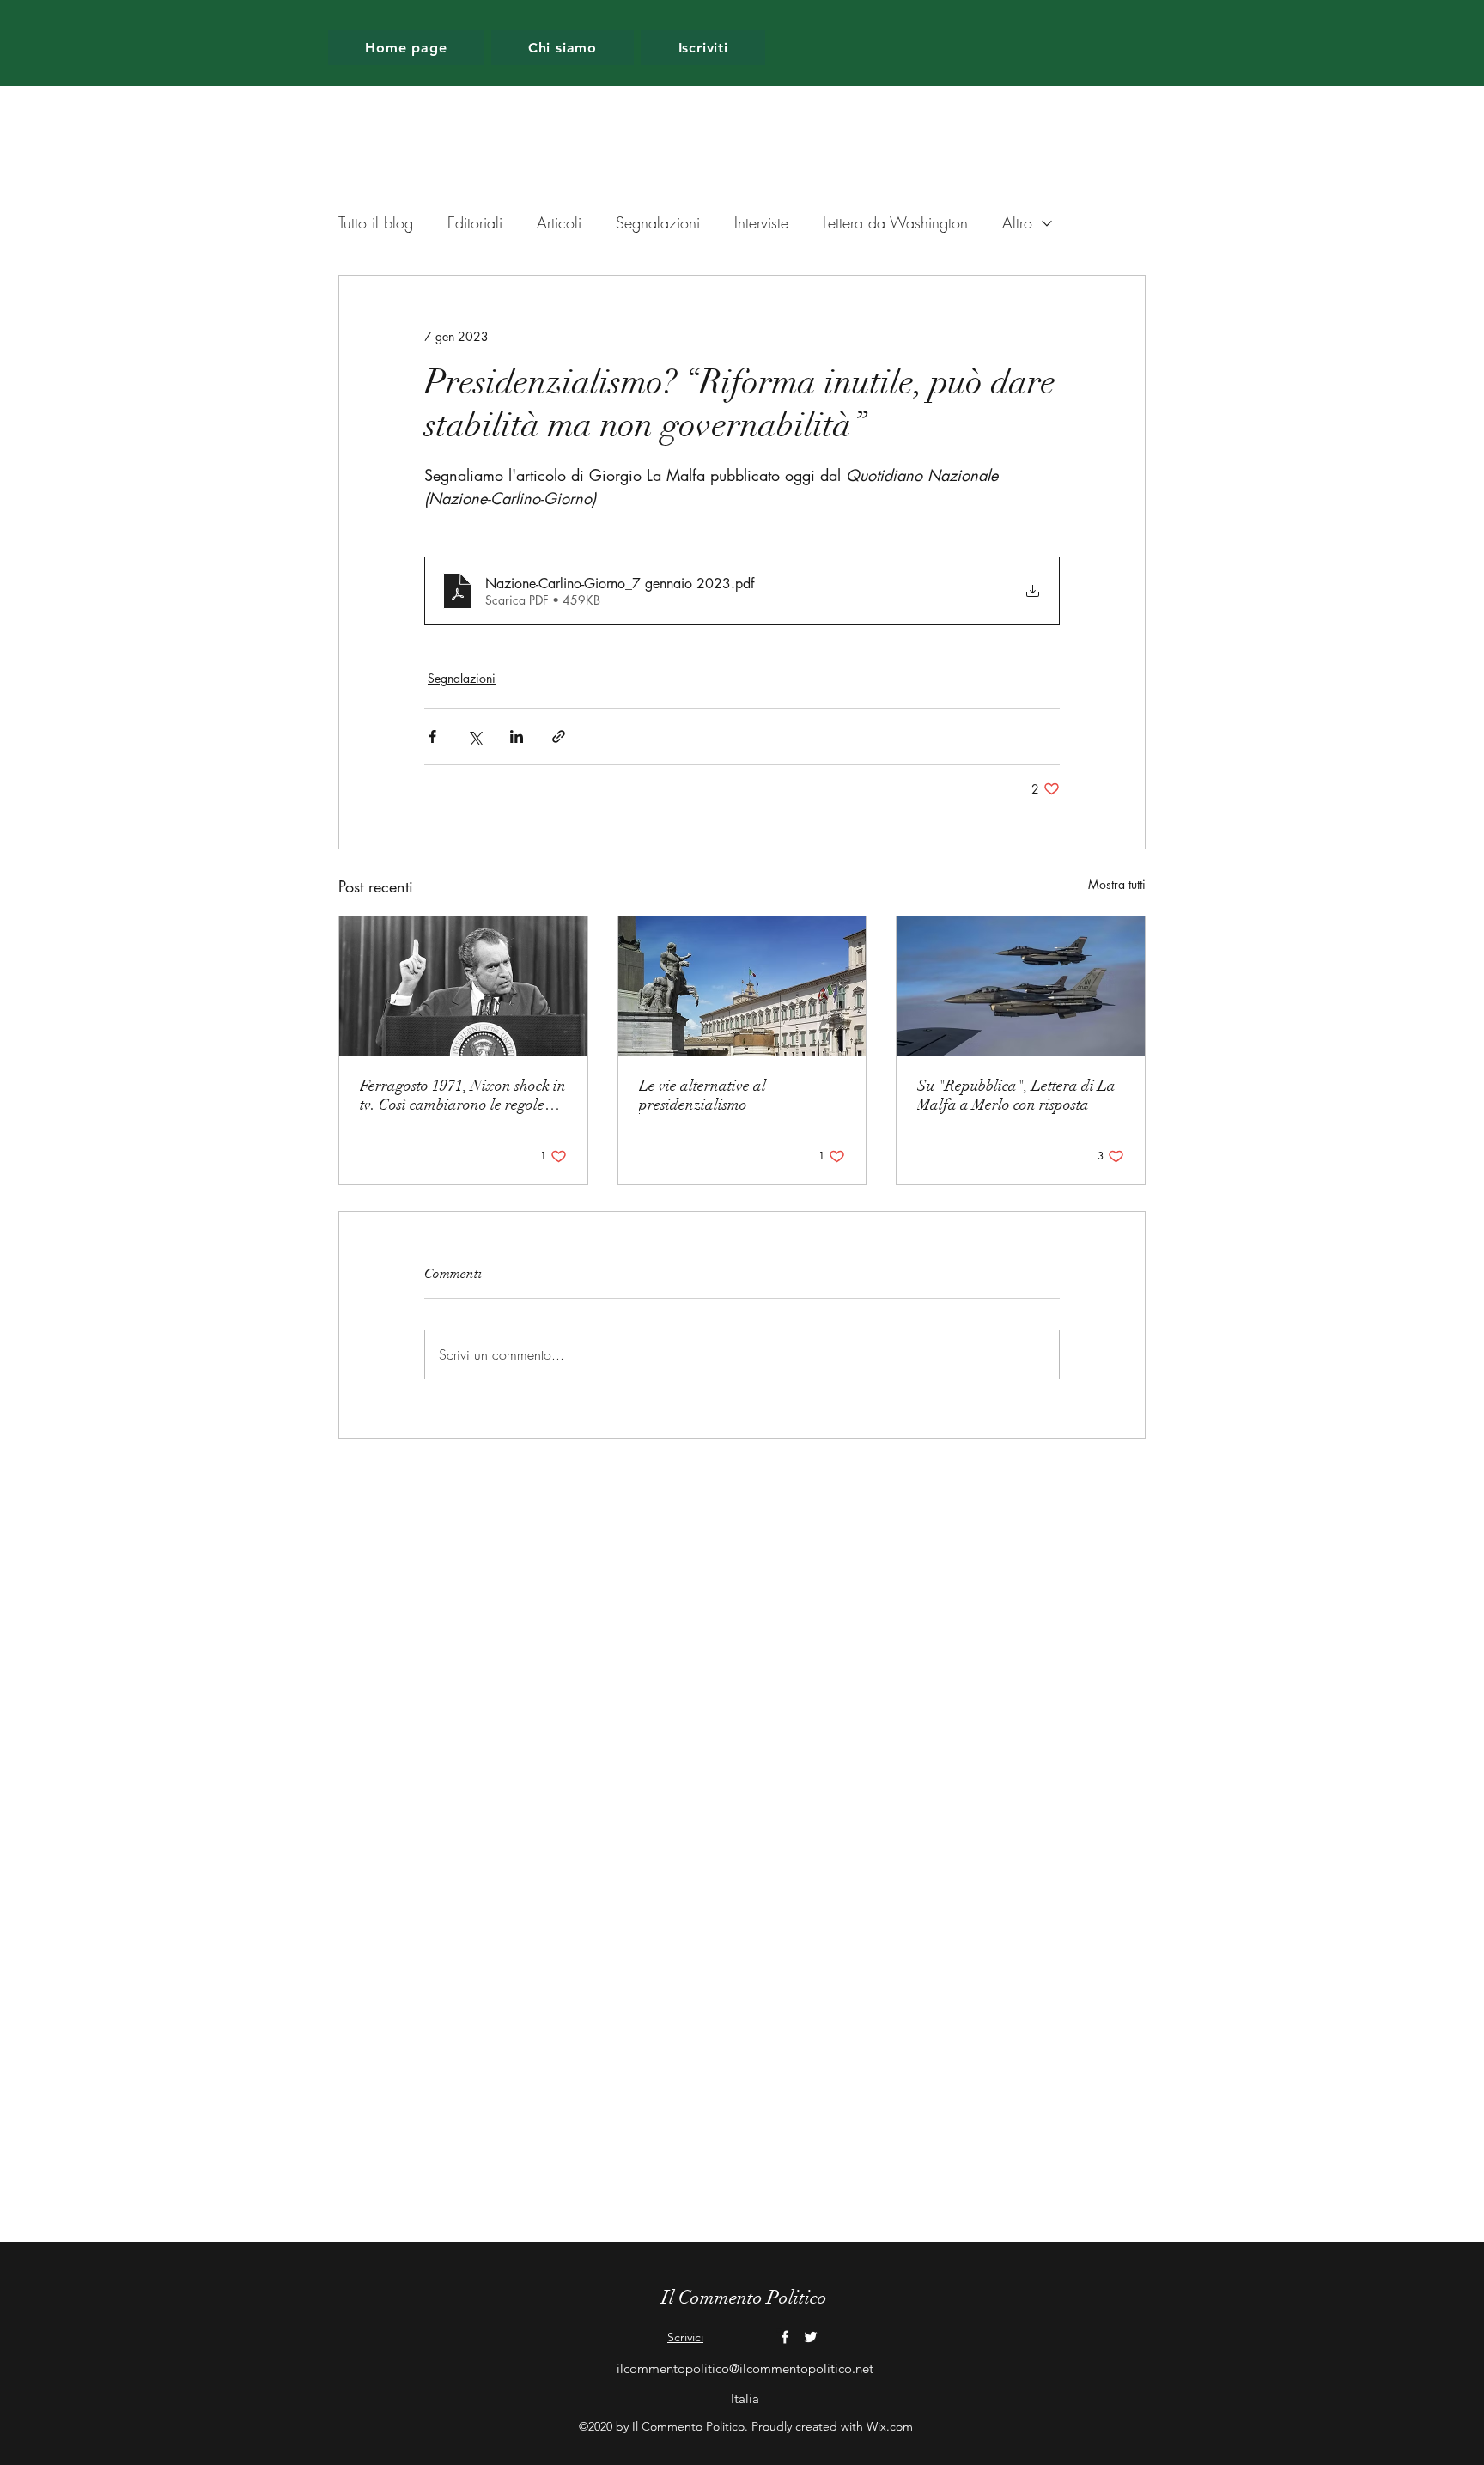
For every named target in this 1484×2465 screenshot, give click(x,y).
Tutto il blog (376, 222)
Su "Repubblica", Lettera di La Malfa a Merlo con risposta (1016, 1095)
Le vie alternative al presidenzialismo (702, 1095)
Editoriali (475, 222)
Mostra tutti (1117, 884)
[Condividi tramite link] (559, 736)
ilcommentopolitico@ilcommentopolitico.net (745, 2368)
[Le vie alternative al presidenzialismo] (742, 986)
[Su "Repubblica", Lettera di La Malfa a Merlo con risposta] (1021, 986)
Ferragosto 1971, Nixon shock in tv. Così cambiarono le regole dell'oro (463, 1095)
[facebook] (785, 2337)
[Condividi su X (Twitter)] (474, 736)
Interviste (761, 222)
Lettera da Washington (895, 222)
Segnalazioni (658, 222)
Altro (1017, 222)
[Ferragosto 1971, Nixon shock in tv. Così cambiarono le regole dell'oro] (463, 986)
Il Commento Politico (744, 2297)
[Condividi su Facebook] (432, 736)
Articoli (559, 222)
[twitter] (811, 2337)
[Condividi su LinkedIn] (517, 736)
